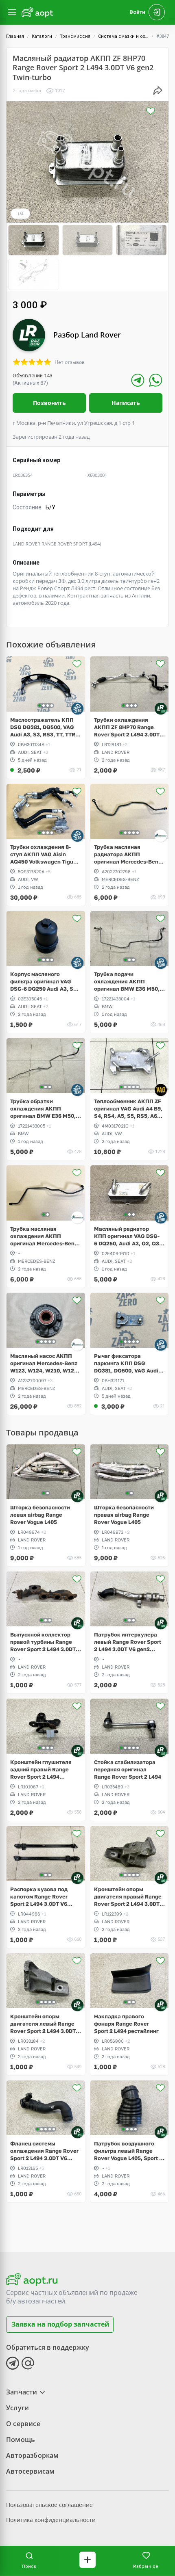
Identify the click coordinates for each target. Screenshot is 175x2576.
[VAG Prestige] (161, 1090)
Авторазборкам (33, 2455)
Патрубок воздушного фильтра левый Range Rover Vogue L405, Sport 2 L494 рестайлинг (128, 2151)
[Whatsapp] (156, 380)
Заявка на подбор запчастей (60, 2324)
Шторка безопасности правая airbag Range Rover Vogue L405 (124, 1515)
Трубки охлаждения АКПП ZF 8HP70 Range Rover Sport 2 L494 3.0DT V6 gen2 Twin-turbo (127, 727)
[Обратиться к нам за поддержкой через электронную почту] (28, 2363)
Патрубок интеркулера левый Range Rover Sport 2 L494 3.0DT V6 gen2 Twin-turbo (128, 1642)
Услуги (17, 2408)
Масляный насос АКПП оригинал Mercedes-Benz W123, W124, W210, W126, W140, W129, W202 (45, 1363)
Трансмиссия (75, 36)
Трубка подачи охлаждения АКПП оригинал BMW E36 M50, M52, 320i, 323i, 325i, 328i (128, 982)
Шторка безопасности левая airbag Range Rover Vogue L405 (40, 1515)
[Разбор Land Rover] (161, 708)
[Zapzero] (77, 708)
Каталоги (42, 36)
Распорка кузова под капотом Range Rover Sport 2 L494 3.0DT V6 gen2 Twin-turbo (39, 1897)
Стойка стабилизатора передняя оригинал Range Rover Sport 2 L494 (128, 1769)
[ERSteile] (161, 836)
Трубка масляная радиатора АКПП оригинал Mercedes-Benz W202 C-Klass (128, 854)
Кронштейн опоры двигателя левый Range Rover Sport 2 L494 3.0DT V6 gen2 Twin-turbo (43, 2024)
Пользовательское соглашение (49, 2505)
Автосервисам (30, 2471)
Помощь (21, 2440)
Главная (15, 36)
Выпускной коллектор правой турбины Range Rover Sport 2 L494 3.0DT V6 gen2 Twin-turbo (43, 1642)
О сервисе (23, 2424)
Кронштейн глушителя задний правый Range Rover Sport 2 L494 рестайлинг (41, 1770)
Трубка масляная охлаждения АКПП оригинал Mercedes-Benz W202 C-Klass (44, 1236)
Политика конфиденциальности (51, 2520)
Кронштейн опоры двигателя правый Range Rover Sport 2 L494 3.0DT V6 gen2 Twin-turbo (128, 1897)
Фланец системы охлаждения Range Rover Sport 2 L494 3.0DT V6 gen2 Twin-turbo (44, 2151)
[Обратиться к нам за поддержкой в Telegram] (13, 2363)
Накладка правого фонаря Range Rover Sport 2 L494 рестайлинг (126, 2024)
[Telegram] (138, 380)
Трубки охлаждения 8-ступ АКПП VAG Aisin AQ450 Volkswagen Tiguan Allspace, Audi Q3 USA (45, 854)
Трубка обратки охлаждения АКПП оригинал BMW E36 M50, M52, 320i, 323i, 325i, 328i (44, 1109)
